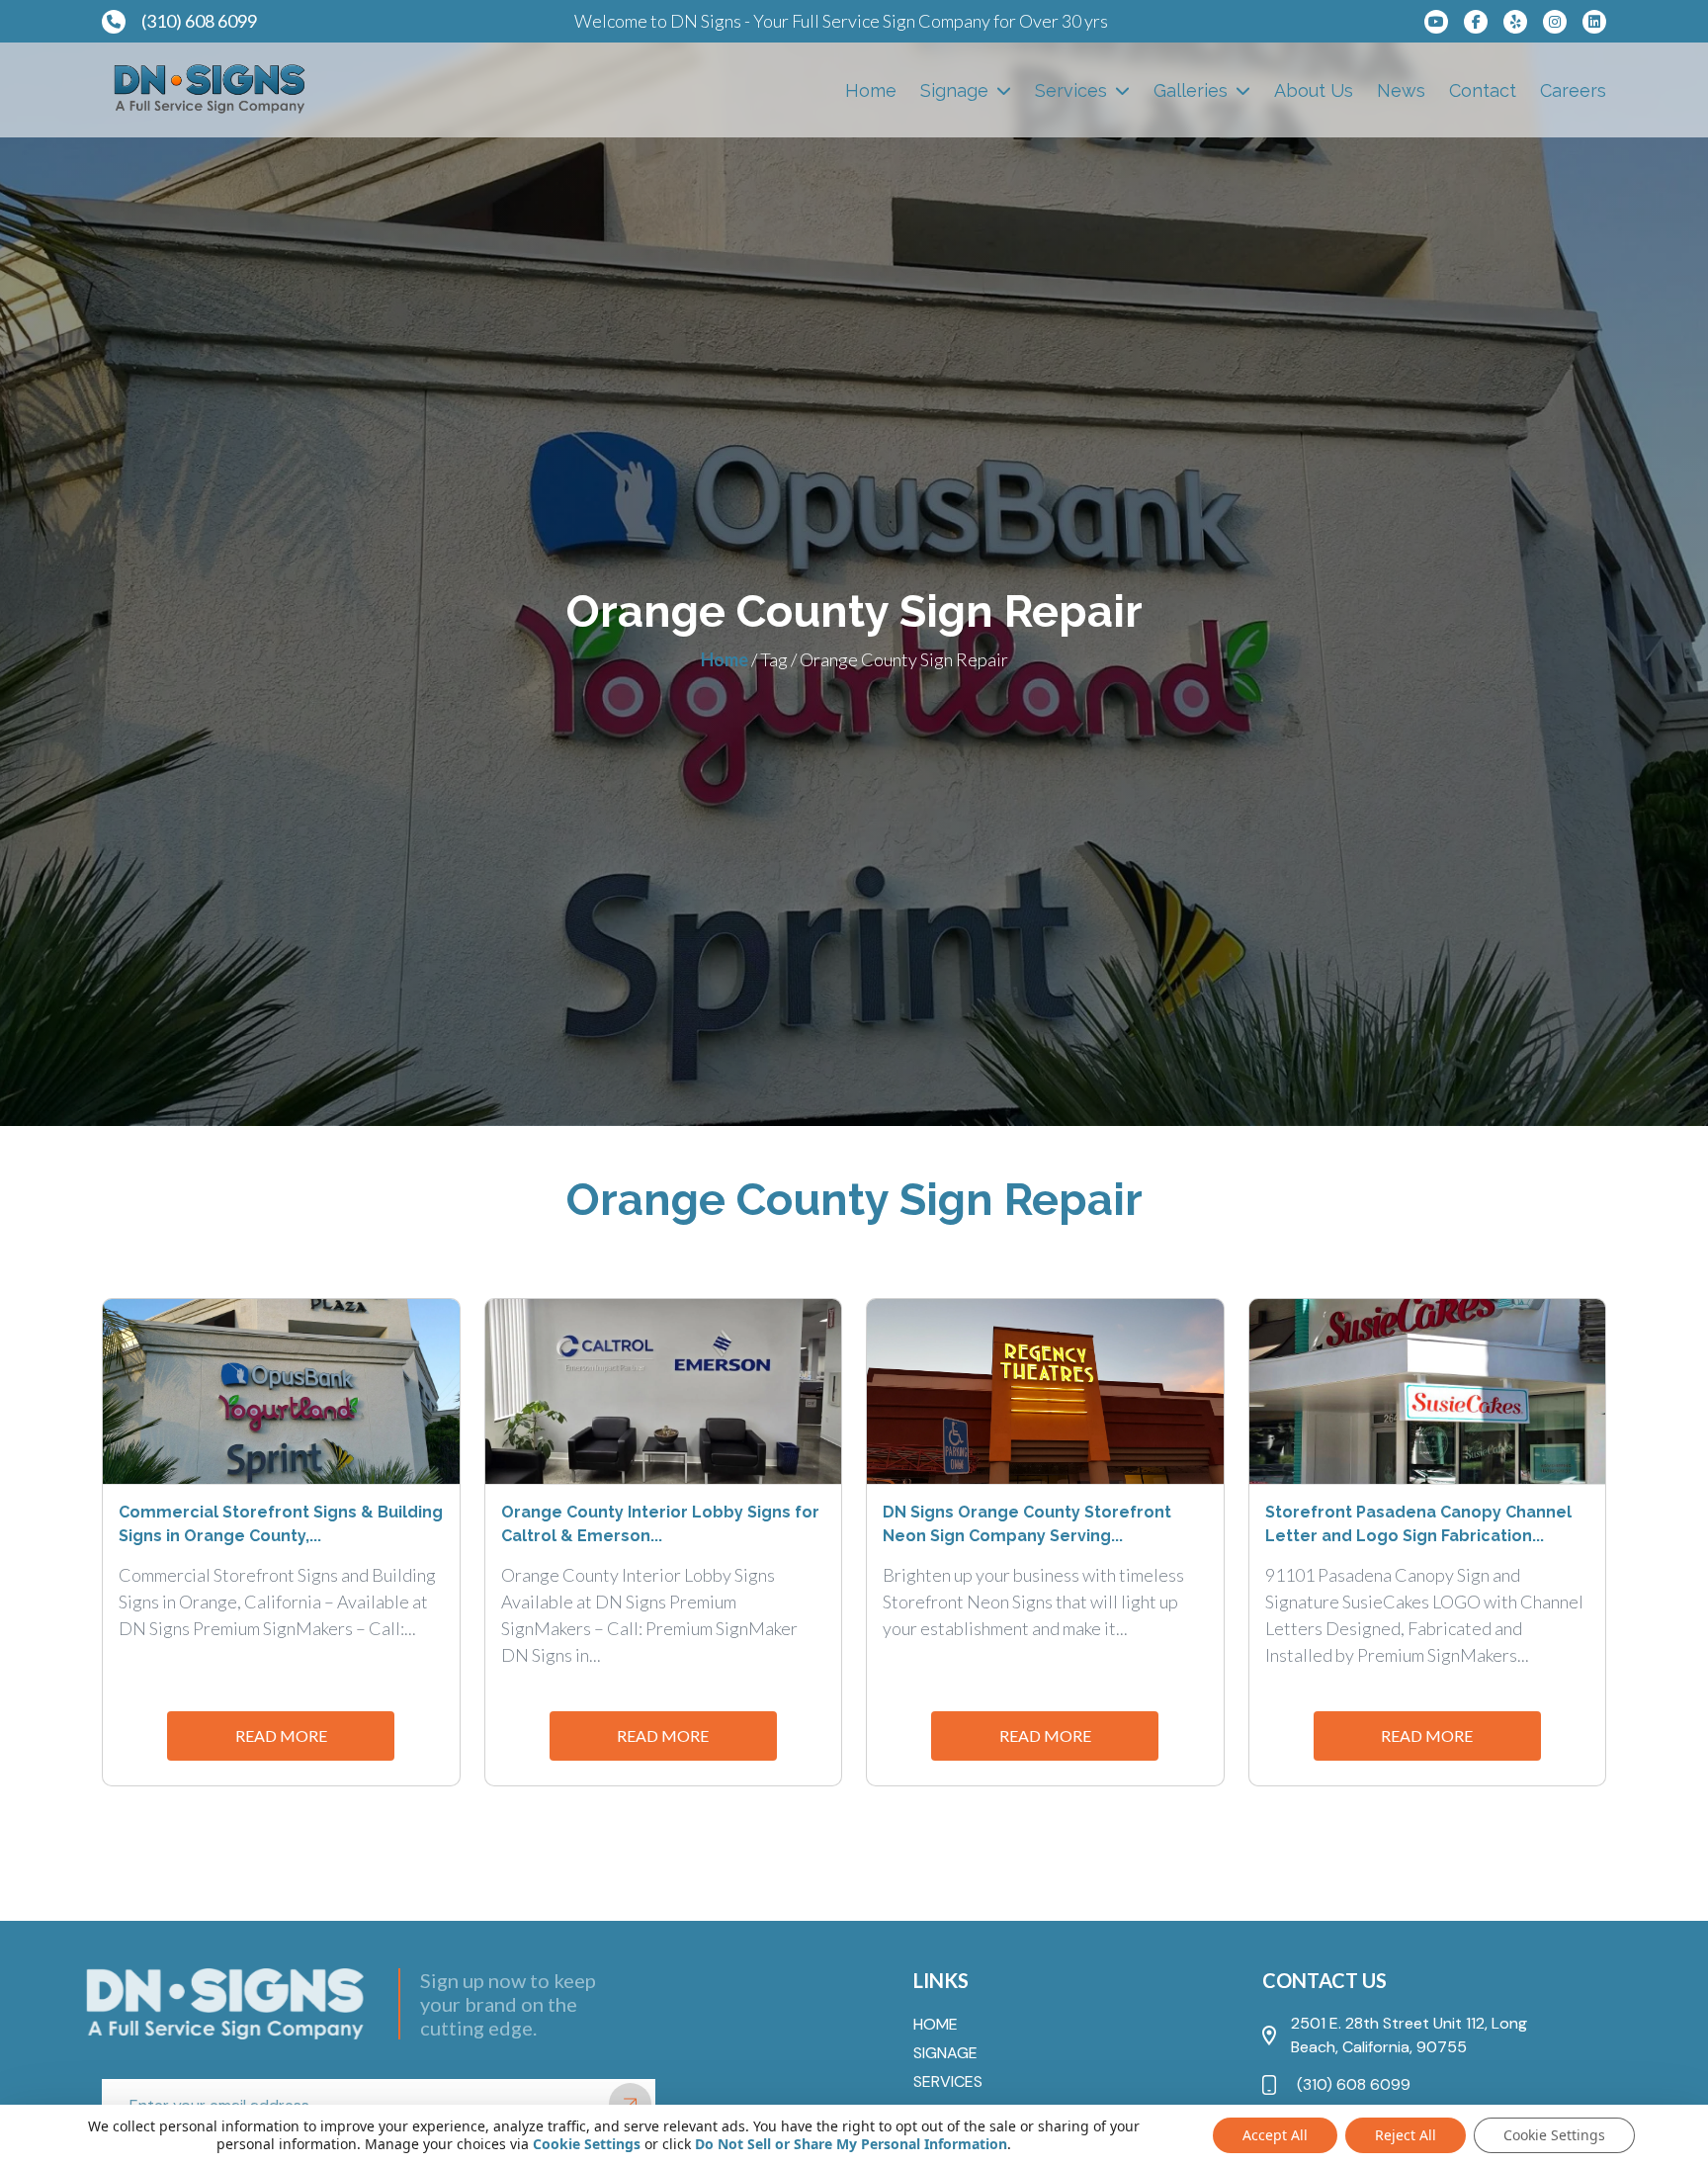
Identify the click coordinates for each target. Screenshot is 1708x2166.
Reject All (1406, 2135)
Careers (1573, 90)
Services (1071, 90)
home (936, 2024)
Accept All (1275, 2135)
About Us (1314, 90)
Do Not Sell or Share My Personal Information (851, 2144)
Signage (954, 90)
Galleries (1191, 90)
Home (871, 90)
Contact (1483, 90)
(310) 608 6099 (199, 21)
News (1401, 90)
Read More (281, 1735)
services (948, 2081)
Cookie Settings (587, 2144)
